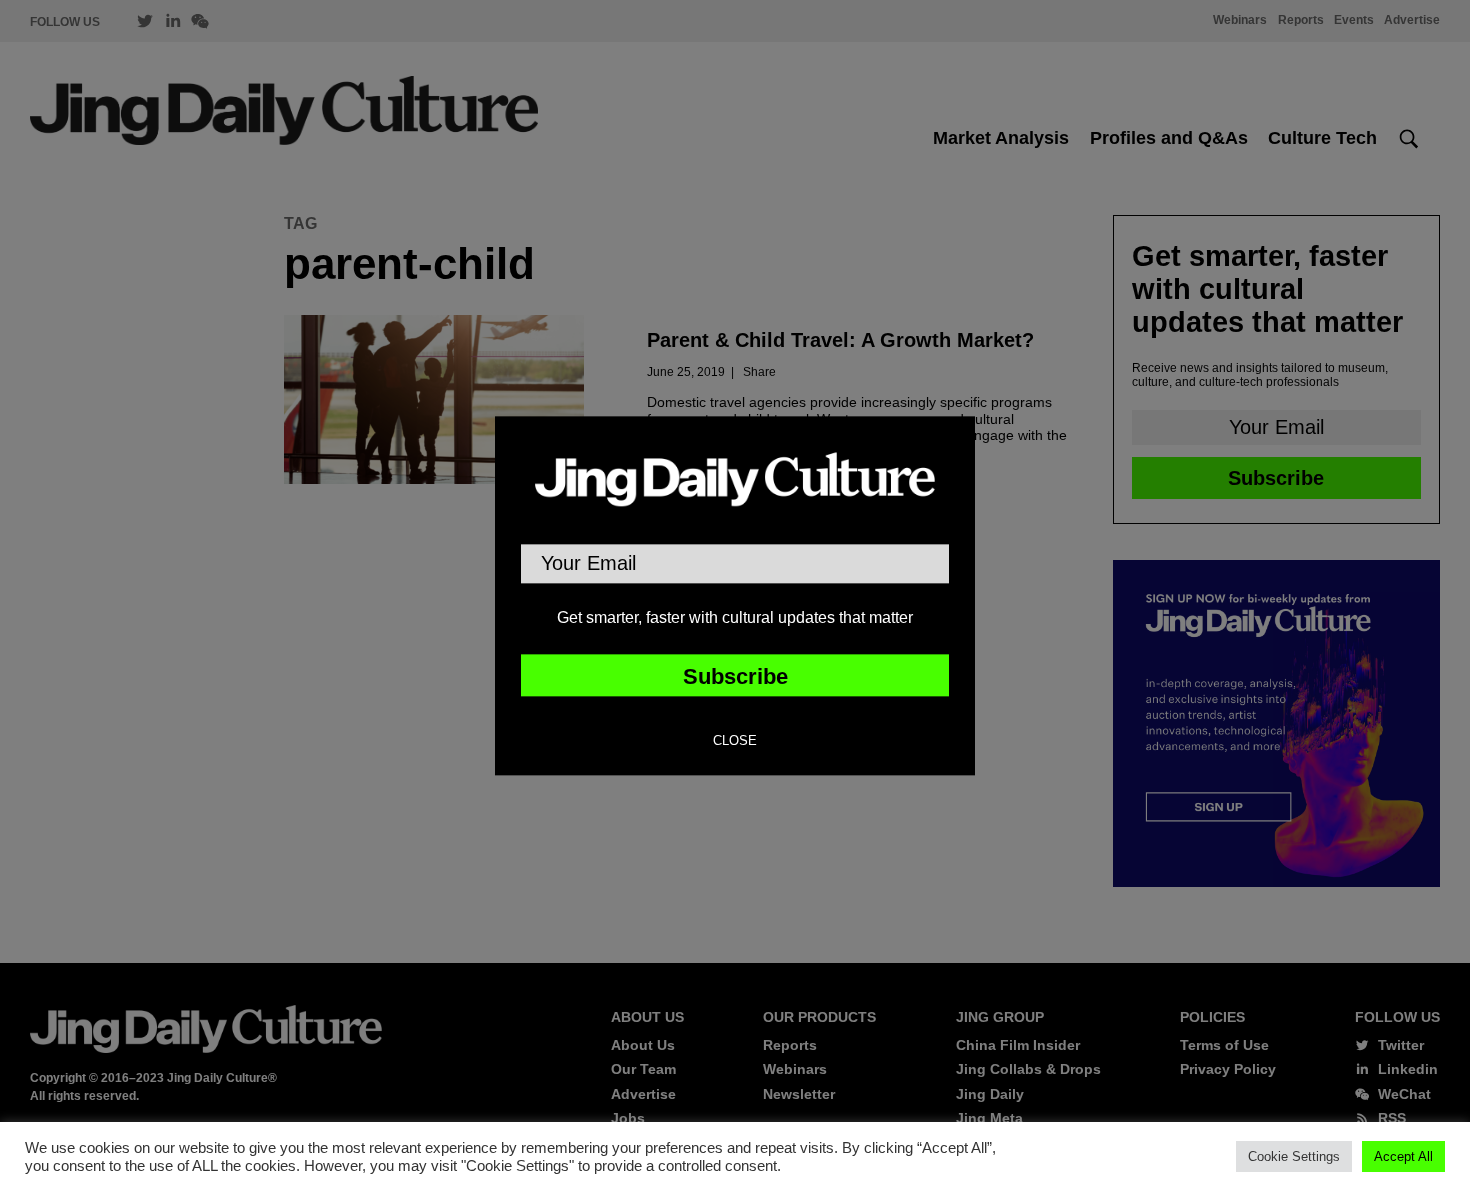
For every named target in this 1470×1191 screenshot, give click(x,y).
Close (735, 741)
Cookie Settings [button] (1294, 1156)
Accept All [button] (1403, 1156)
